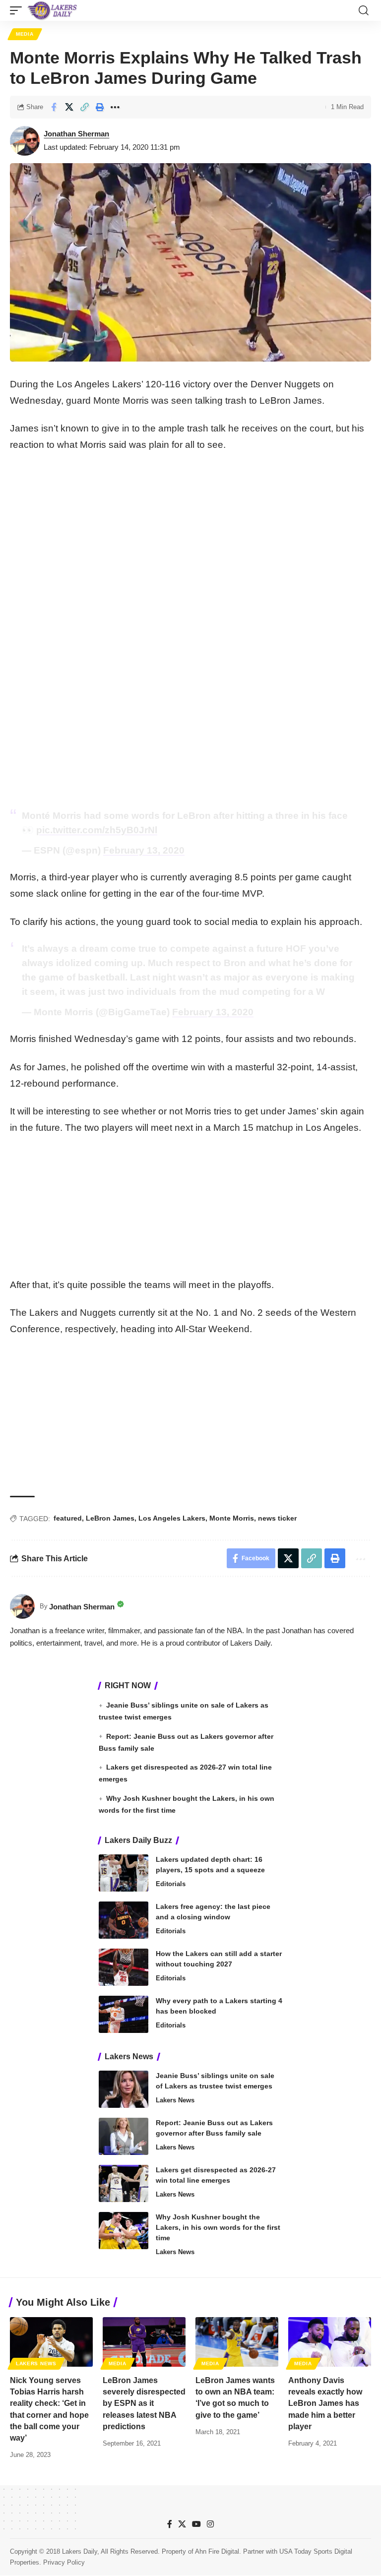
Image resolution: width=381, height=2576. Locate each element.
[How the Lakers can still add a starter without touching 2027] (124, 1967)
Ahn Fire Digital (217, 2551)
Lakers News (175, 2100)
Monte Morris (232, 1518)
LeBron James (110, 1518)
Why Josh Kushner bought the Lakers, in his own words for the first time (218, 2227)
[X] (182, 2524)
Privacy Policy (64, 2562)
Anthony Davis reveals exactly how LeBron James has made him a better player (325, 2403)
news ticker (277, 1518)
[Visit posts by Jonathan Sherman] (25, 141)
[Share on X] (69, 107)
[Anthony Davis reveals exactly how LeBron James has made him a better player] (330, 2342)
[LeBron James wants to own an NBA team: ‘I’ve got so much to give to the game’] (237, 2342)
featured (68, 1518)
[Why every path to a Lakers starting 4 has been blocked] (124, 2014)
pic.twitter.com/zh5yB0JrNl (97, 830)
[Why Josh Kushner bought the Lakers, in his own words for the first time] (124, 2231)
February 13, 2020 (144, 850)
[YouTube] (196, 2524)
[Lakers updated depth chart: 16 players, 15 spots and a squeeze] (124, 1873)
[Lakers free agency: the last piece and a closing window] (124, 1920)
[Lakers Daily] (53, 10)
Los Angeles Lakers (172, 1518)
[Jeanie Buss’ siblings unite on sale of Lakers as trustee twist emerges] (124, 2089)
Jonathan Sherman (76, 134)
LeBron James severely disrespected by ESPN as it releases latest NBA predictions (144, 2403)
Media (25, 34)
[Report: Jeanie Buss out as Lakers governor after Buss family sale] (124, 2136)
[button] (18, 10)
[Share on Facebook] (54, 107)
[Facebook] (170, 2524)
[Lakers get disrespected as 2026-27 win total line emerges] (124, 2183)
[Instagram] (210, 2524)
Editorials (171, 1884)
